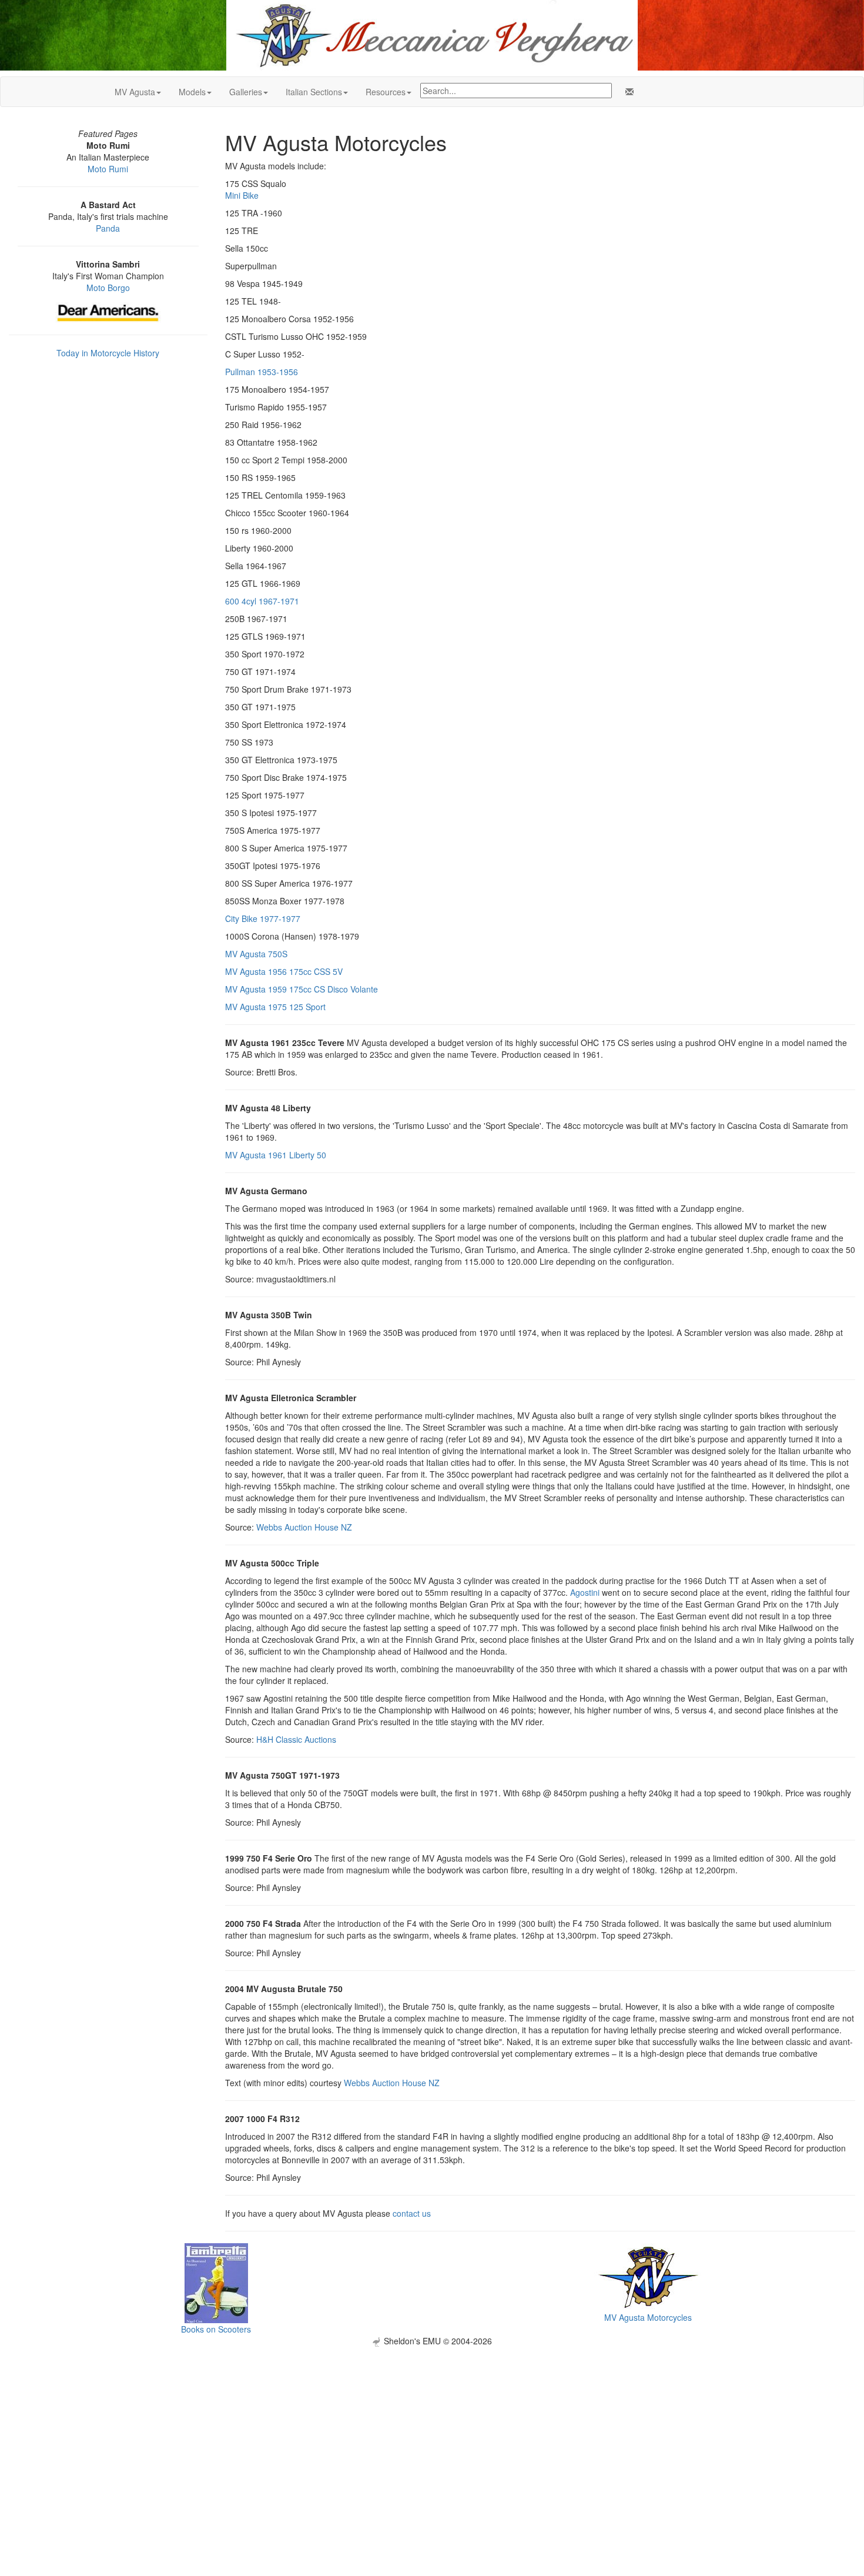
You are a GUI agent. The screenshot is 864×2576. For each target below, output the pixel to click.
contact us (412, 2213)
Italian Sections (314, 92)
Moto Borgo (108, 288)
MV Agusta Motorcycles (648, 2317)
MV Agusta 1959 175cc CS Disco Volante (302, 989)
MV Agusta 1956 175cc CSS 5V (284, 971)
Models (192, 92)
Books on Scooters (216, 2329)
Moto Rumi (108, 169)
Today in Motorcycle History (108, 353)
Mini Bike (242, 195)
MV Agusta (135, 92)
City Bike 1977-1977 (263, 918)
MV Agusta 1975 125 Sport (275, 1007)
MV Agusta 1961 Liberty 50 (276, 1155)
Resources (386, 92)
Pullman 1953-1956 (262, 372)
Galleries (246, 92)
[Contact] (627, 92)
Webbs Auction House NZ (304, 1527)
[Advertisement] (432, 2429)
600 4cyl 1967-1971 (262, 601)
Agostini (585, 1592)
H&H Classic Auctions (296, 1739)
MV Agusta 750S (256, 954)
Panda (108, 228)
